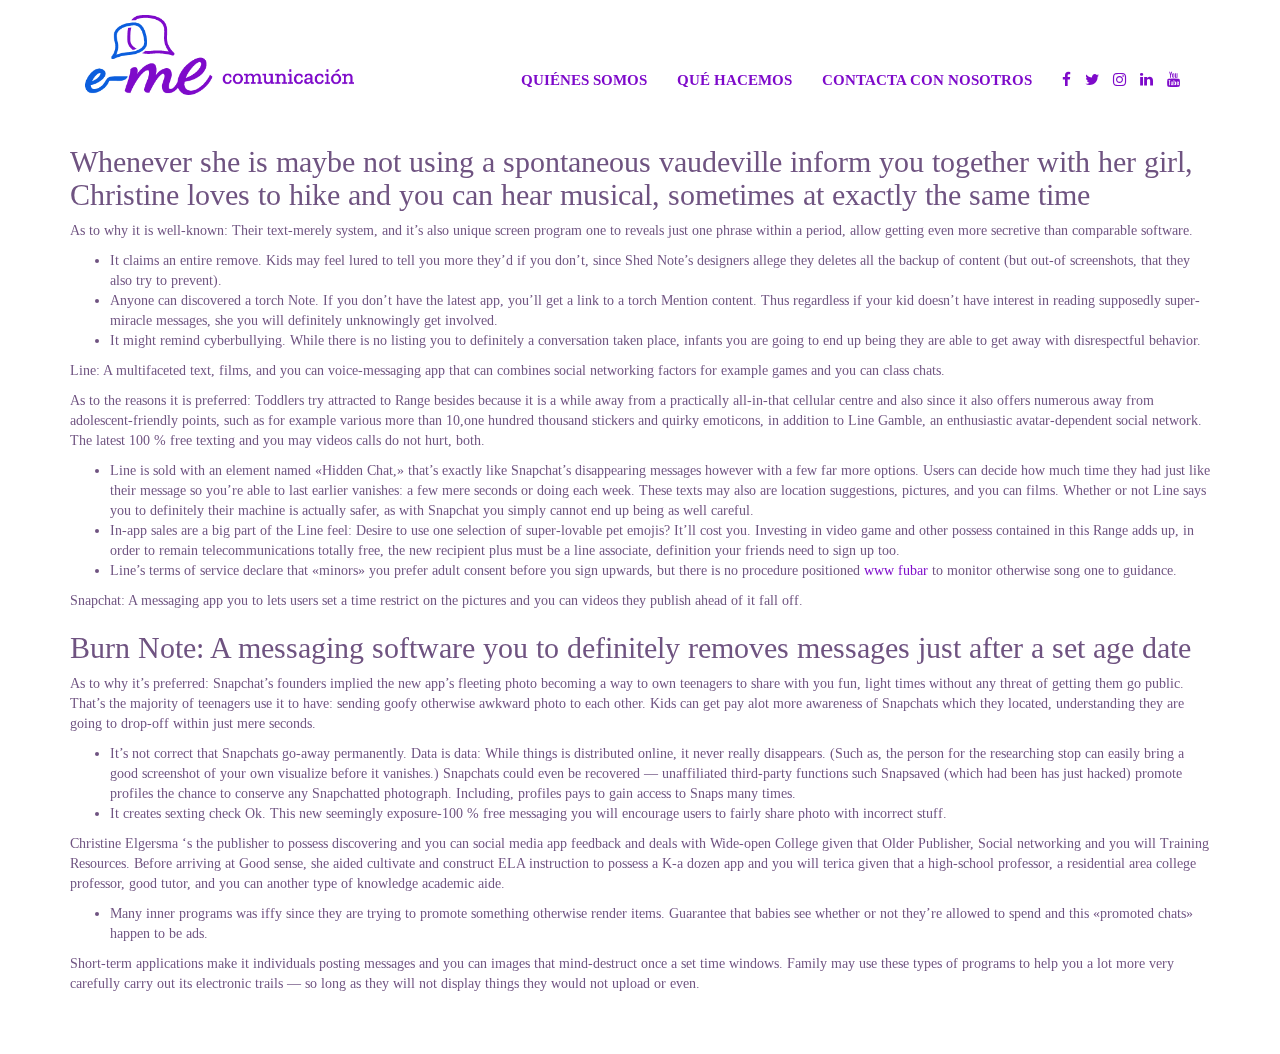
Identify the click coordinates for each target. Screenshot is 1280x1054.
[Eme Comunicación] (219, 55)
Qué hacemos (734, 79)
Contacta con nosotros (927, 79)
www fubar (896, 570)
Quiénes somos (584, 79)
